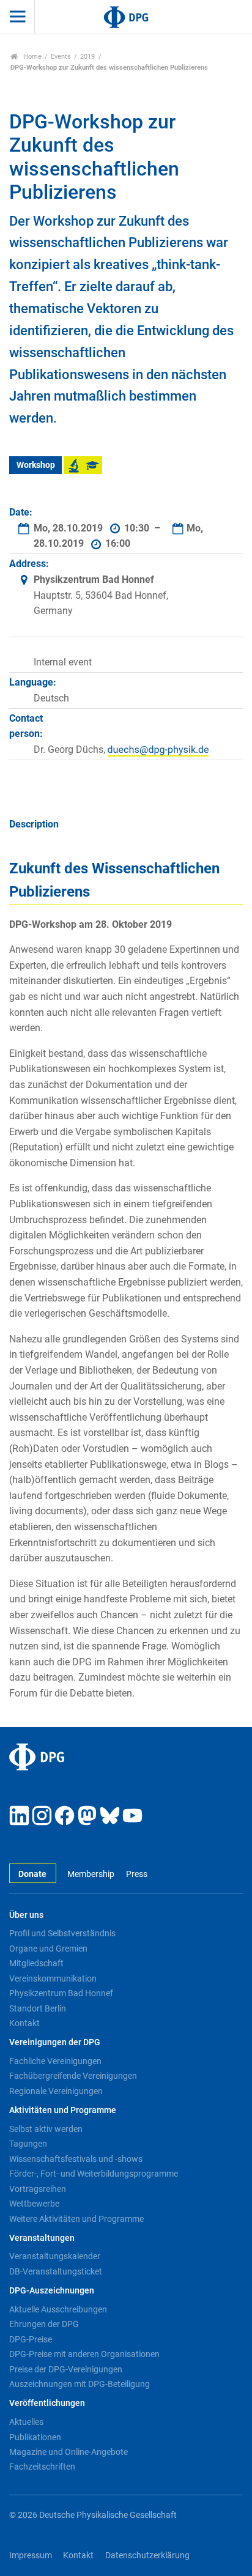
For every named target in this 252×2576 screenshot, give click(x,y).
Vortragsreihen (38, 2189)
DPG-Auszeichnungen (52, 2291)
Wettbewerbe (34, 2204)
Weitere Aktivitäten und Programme (76, 2219)
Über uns (26, 1915)
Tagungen (28, 2144)
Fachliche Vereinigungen (55, 2061)
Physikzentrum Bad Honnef (61, 1993)
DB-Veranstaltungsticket (56, 2271)
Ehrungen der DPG (44, 2324)
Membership (91, 1874)
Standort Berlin (38, 2008)
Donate (32, 1874)
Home (31, 57)
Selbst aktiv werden (46, 2129)
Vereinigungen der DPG (55, 2042)
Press (136, 1874)
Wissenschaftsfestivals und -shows (76, 2159)
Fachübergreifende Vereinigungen (73, 2076)
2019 (87, 57)
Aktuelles (26, 2422)
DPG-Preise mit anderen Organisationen (84, 2354)
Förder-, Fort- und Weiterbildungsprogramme (94, 2174)
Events (61, 57)
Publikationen (35, 2437)
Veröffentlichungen (47, 2403)
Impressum (31, 2556)
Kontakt (24, 2023)
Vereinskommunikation (53, 1978)
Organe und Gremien (48, 1949)
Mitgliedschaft (36, 1963)
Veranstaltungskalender (55, 2256)
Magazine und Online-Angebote (69, 2452)
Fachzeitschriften (42, 2467)
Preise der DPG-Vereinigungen (66, 2369)
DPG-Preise (31, 2339)
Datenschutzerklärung (147, 2556)
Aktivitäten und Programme (63, 2110)
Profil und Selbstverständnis (62, 1933)
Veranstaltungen (42, 2238)
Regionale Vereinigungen (56, 2091)
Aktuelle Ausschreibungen (58, 2309)
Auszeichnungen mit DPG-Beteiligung (80, 2384)
